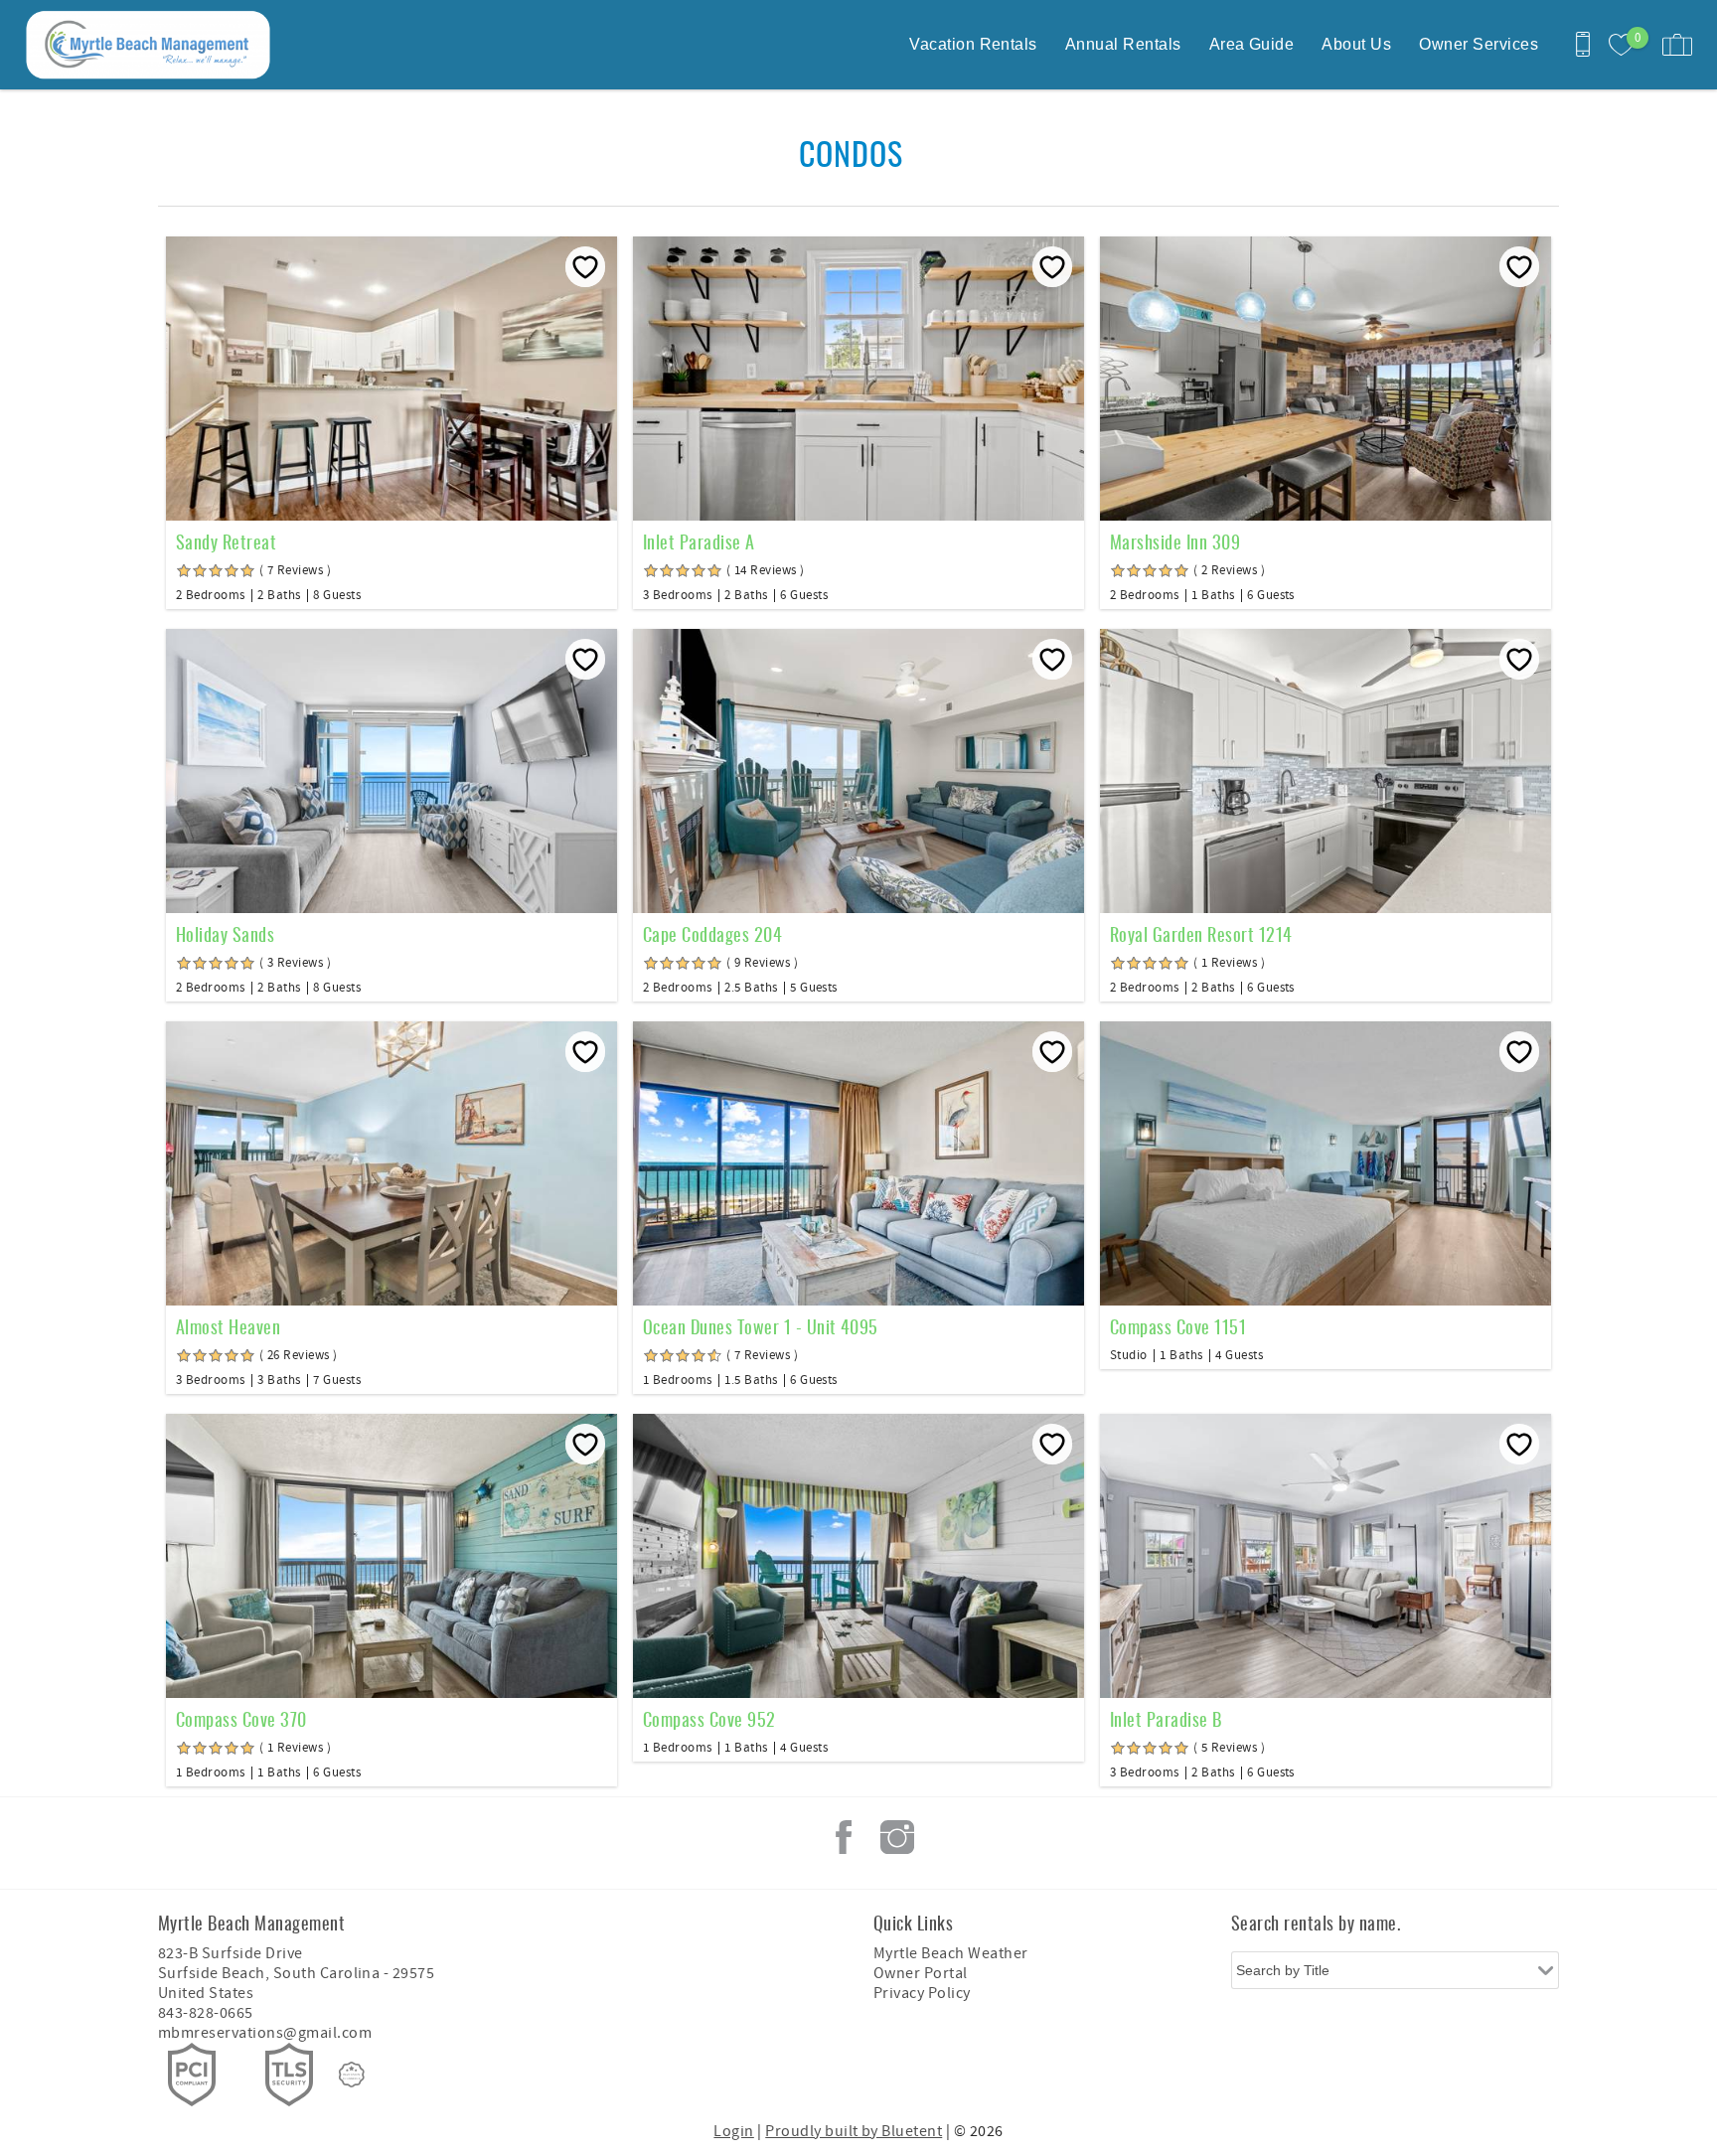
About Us (1356, 44)
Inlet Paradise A (699, 541)
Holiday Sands (225, 934)
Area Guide (1252, 44)
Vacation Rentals (973, 44)
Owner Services (1479, 44)
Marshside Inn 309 (1175, 541)
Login (733, 2131)
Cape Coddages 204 (712, 934)
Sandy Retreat (226, 541)
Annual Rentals (1123, 44)
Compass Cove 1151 (1178, 1326)
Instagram (897, 1837)
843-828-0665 (206, 2013)
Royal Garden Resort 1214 (1201, 934)
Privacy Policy (922, 1993)
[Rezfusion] (352, 2075)
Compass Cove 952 (709, 1719)
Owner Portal (921, 1973)
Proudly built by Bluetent (854, 2131)
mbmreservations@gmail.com (265, 2033)
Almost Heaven (228, 1326)
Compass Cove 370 (241, 1719)
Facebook (844, 1837)
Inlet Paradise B (1166, 1719)
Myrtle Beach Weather (951, 1953)
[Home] (152, 45)
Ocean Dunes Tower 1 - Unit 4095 (761, 1326)
